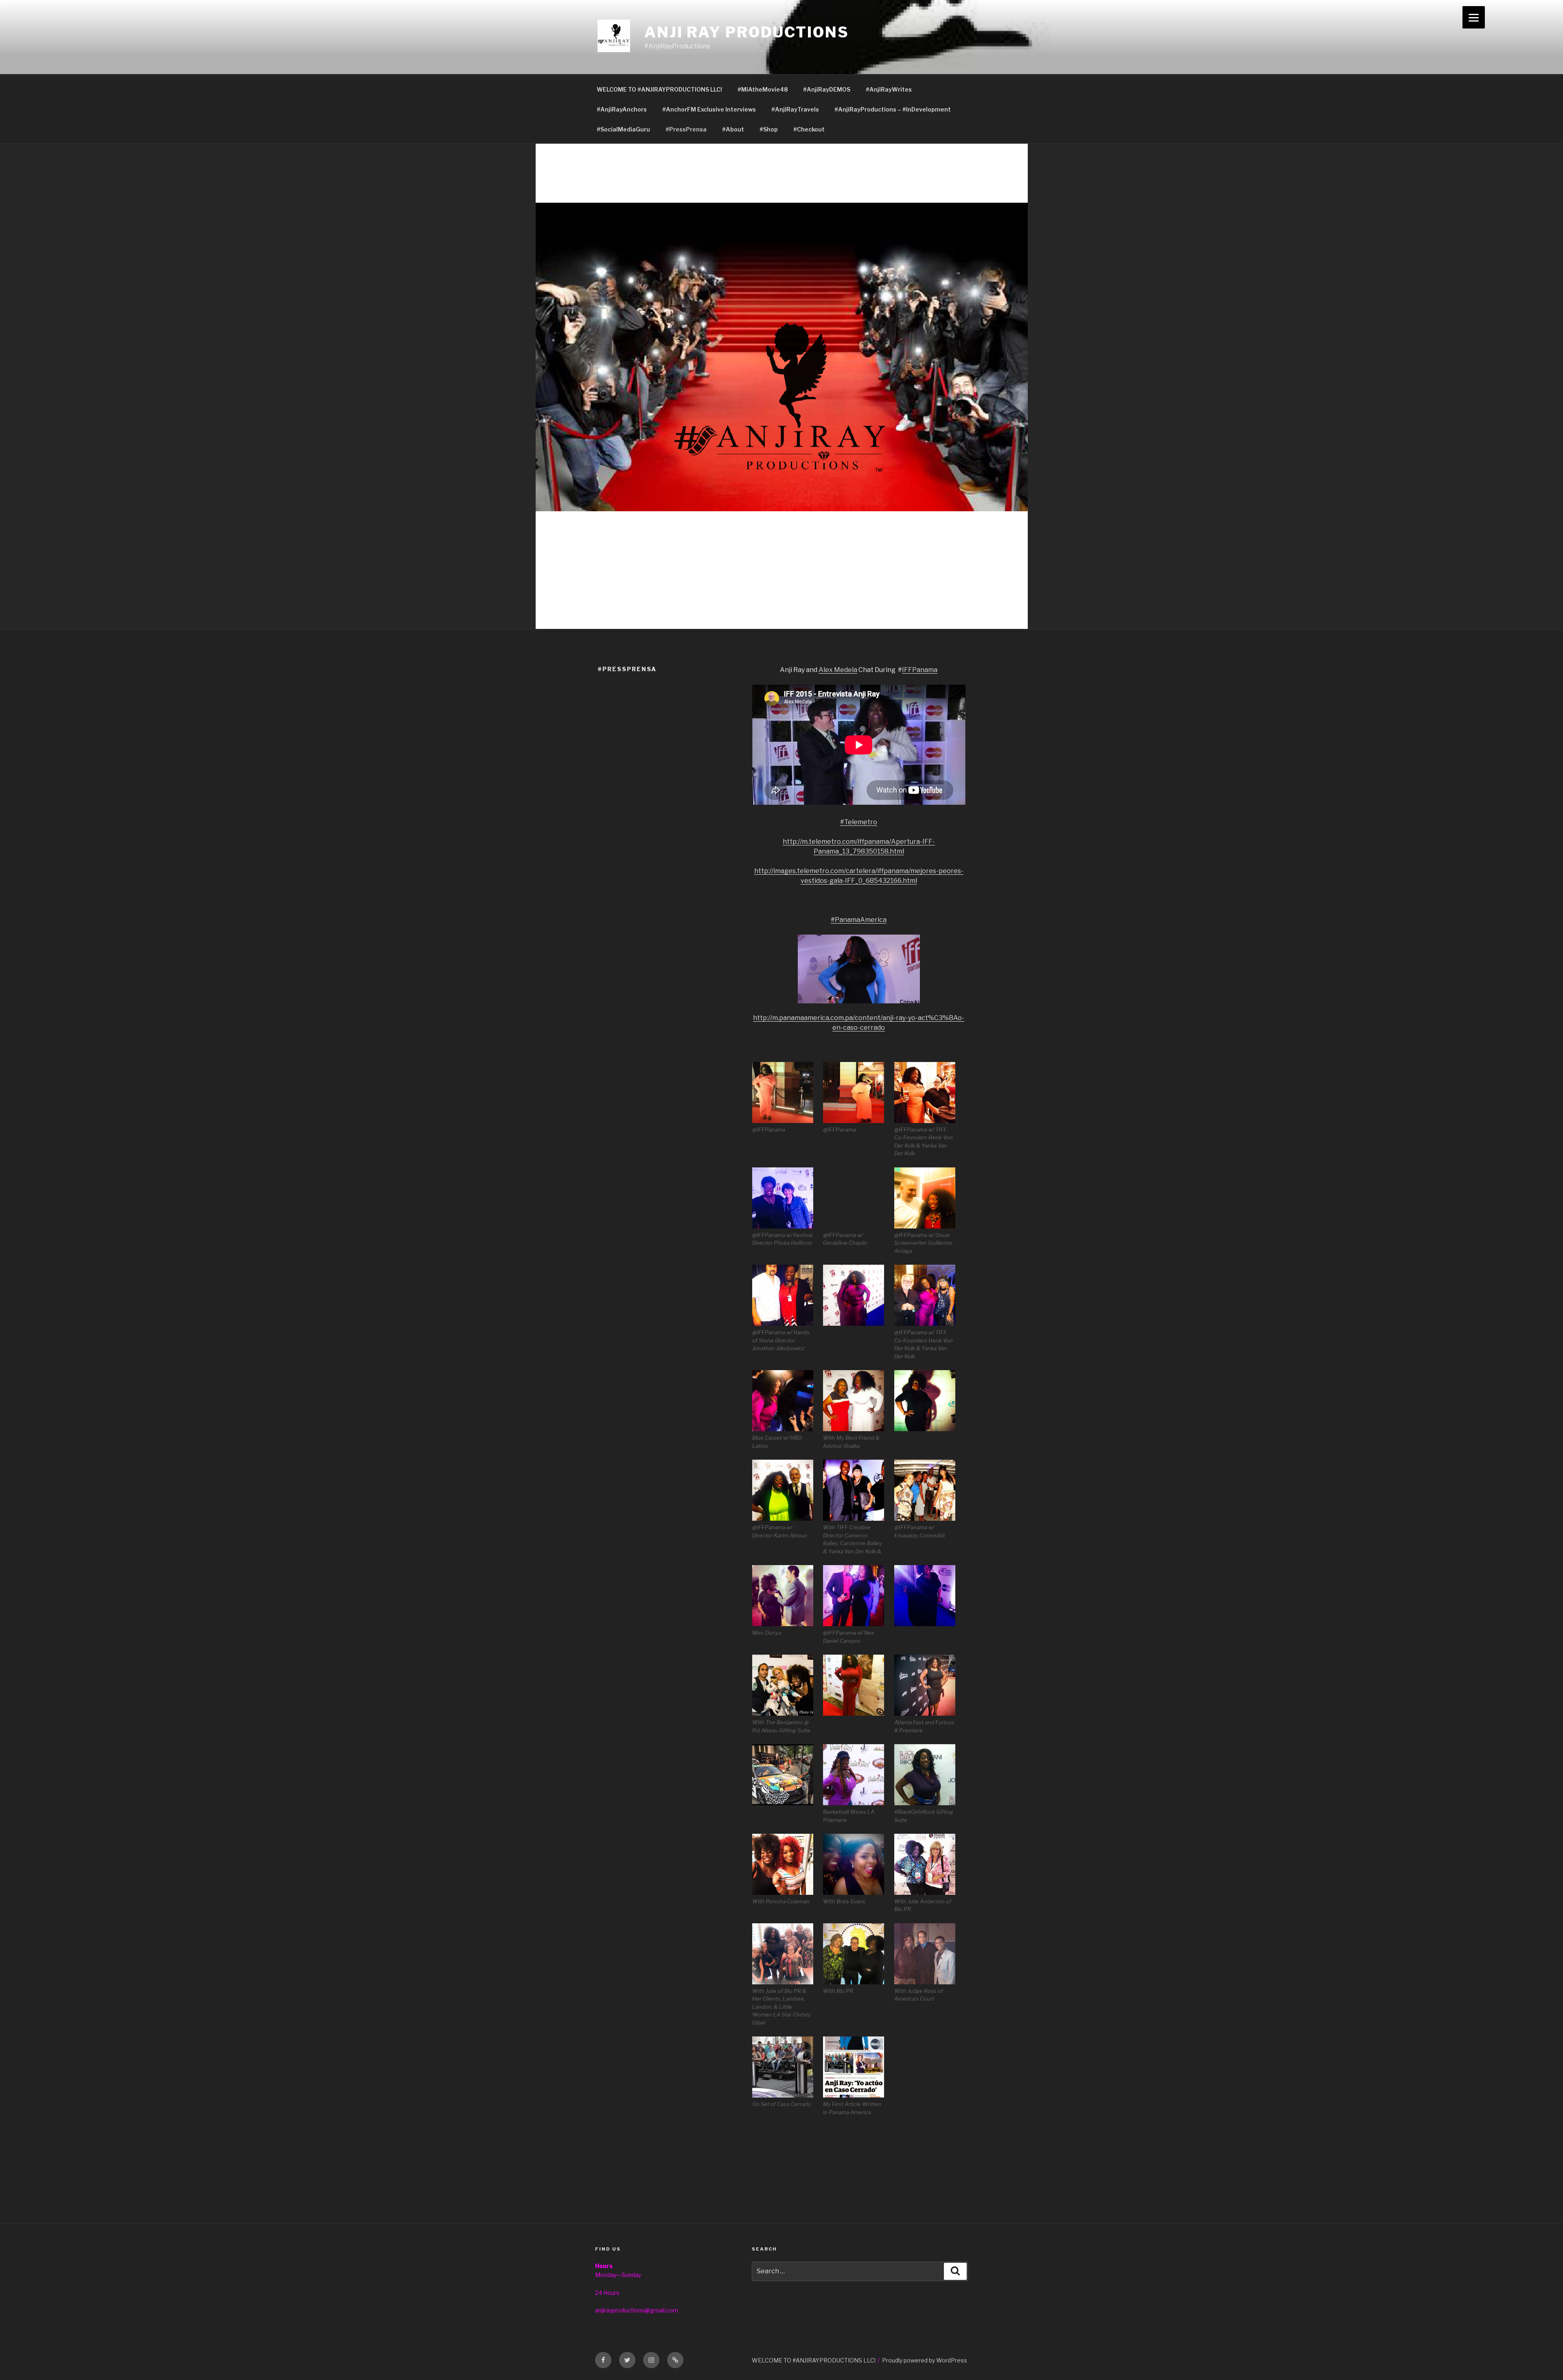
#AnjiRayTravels (795, 109)
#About (733, 129)
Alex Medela (838, 670)
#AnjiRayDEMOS (827, 89)
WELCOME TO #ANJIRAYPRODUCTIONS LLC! (659, 89)
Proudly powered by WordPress (925, 2360)
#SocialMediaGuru (623, 129)
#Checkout (809, 129)
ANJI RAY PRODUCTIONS (747, 32)
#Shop (769, 129)
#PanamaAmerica (859, 920)
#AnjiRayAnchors (622, 109)
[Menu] (1474, 17)
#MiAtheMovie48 (763, 89)
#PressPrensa (686, 129)
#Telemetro (859, 822)
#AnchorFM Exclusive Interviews (709, 109)
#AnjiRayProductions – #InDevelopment (893, 109)
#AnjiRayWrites (889, 89)
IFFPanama (920, 670)
